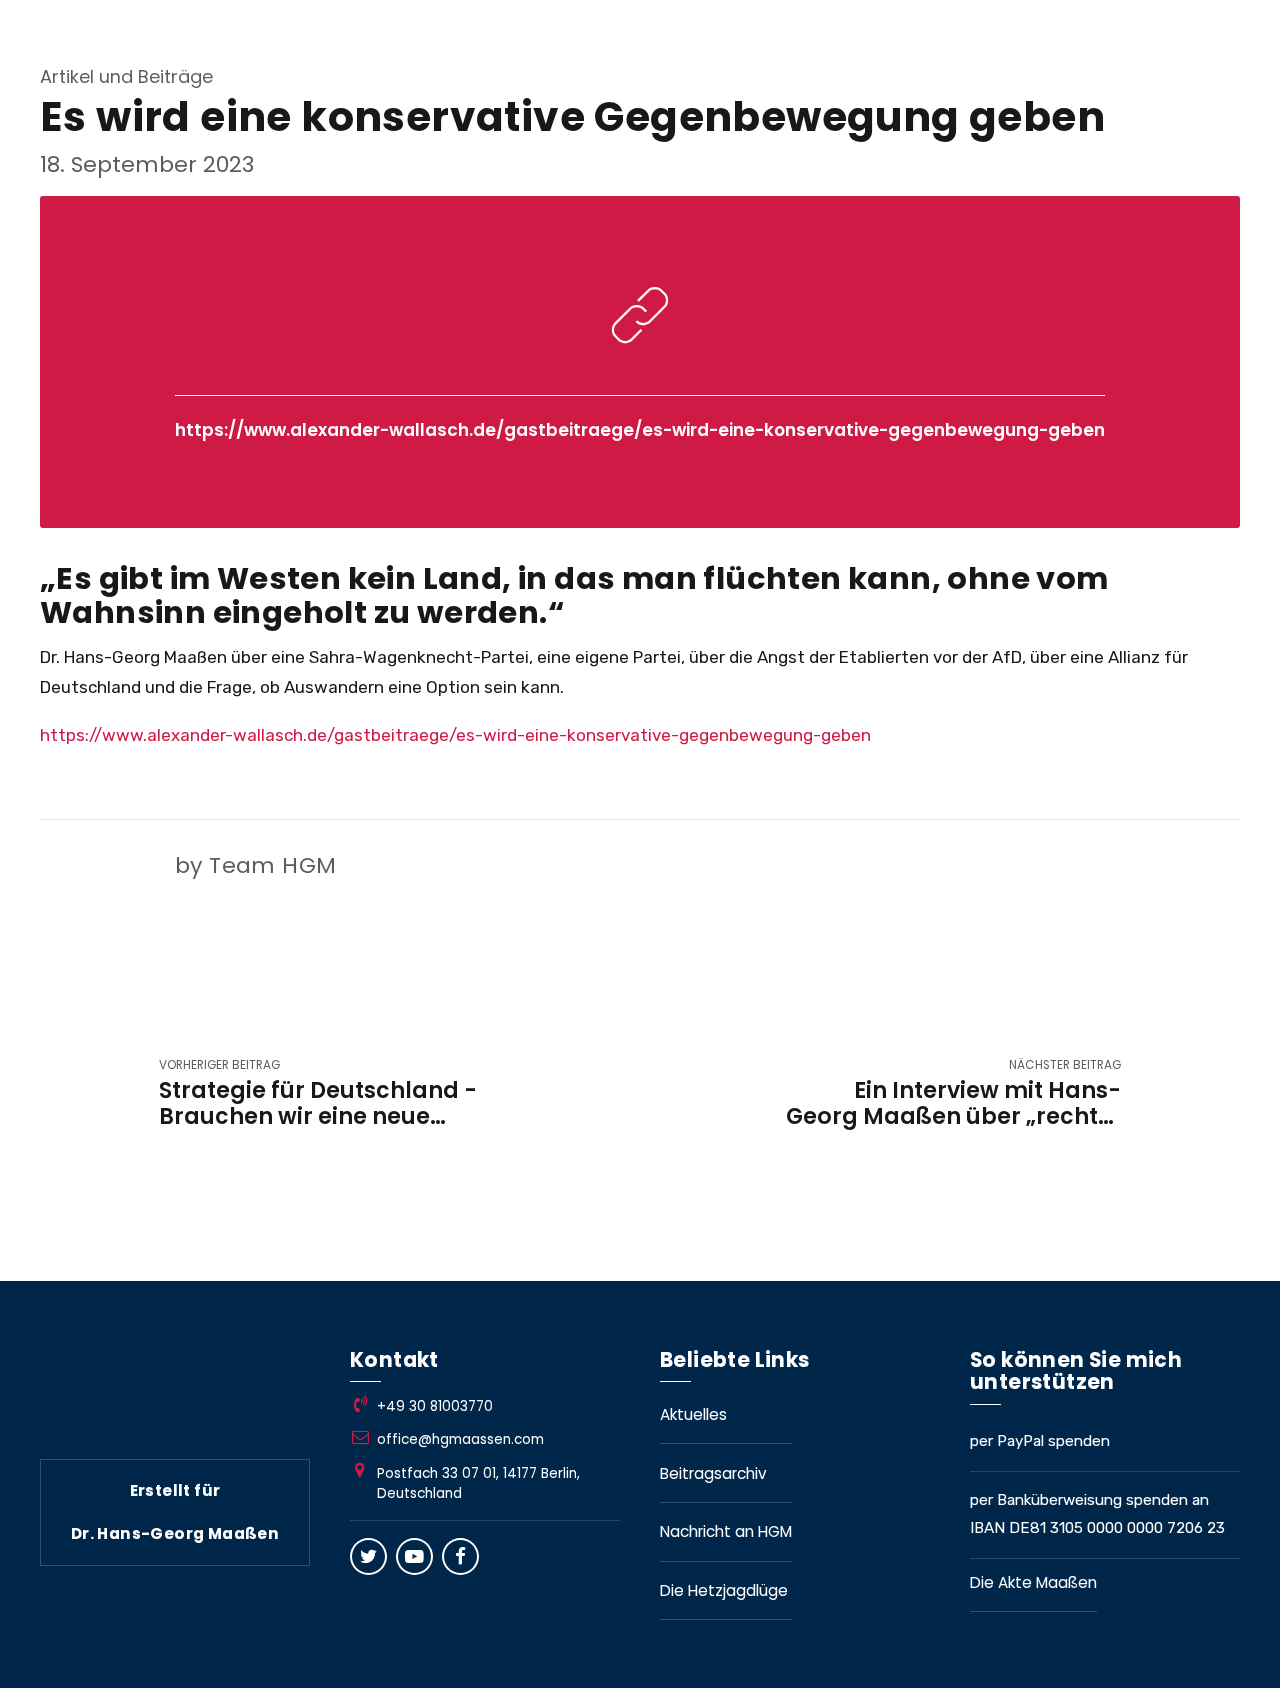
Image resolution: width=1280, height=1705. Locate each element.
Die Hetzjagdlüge (724, 1590)
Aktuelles (693, 1414)
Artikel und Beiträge (126, 76)
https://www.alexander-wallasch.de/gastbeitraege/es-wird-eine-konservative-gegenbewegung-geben (640, 430)
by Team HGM (255, 865)
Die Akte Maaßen (1033, 1582)
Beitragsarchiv (713, 1473)
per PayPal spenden (1040, 1441)
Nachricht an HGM (726, 1531)
